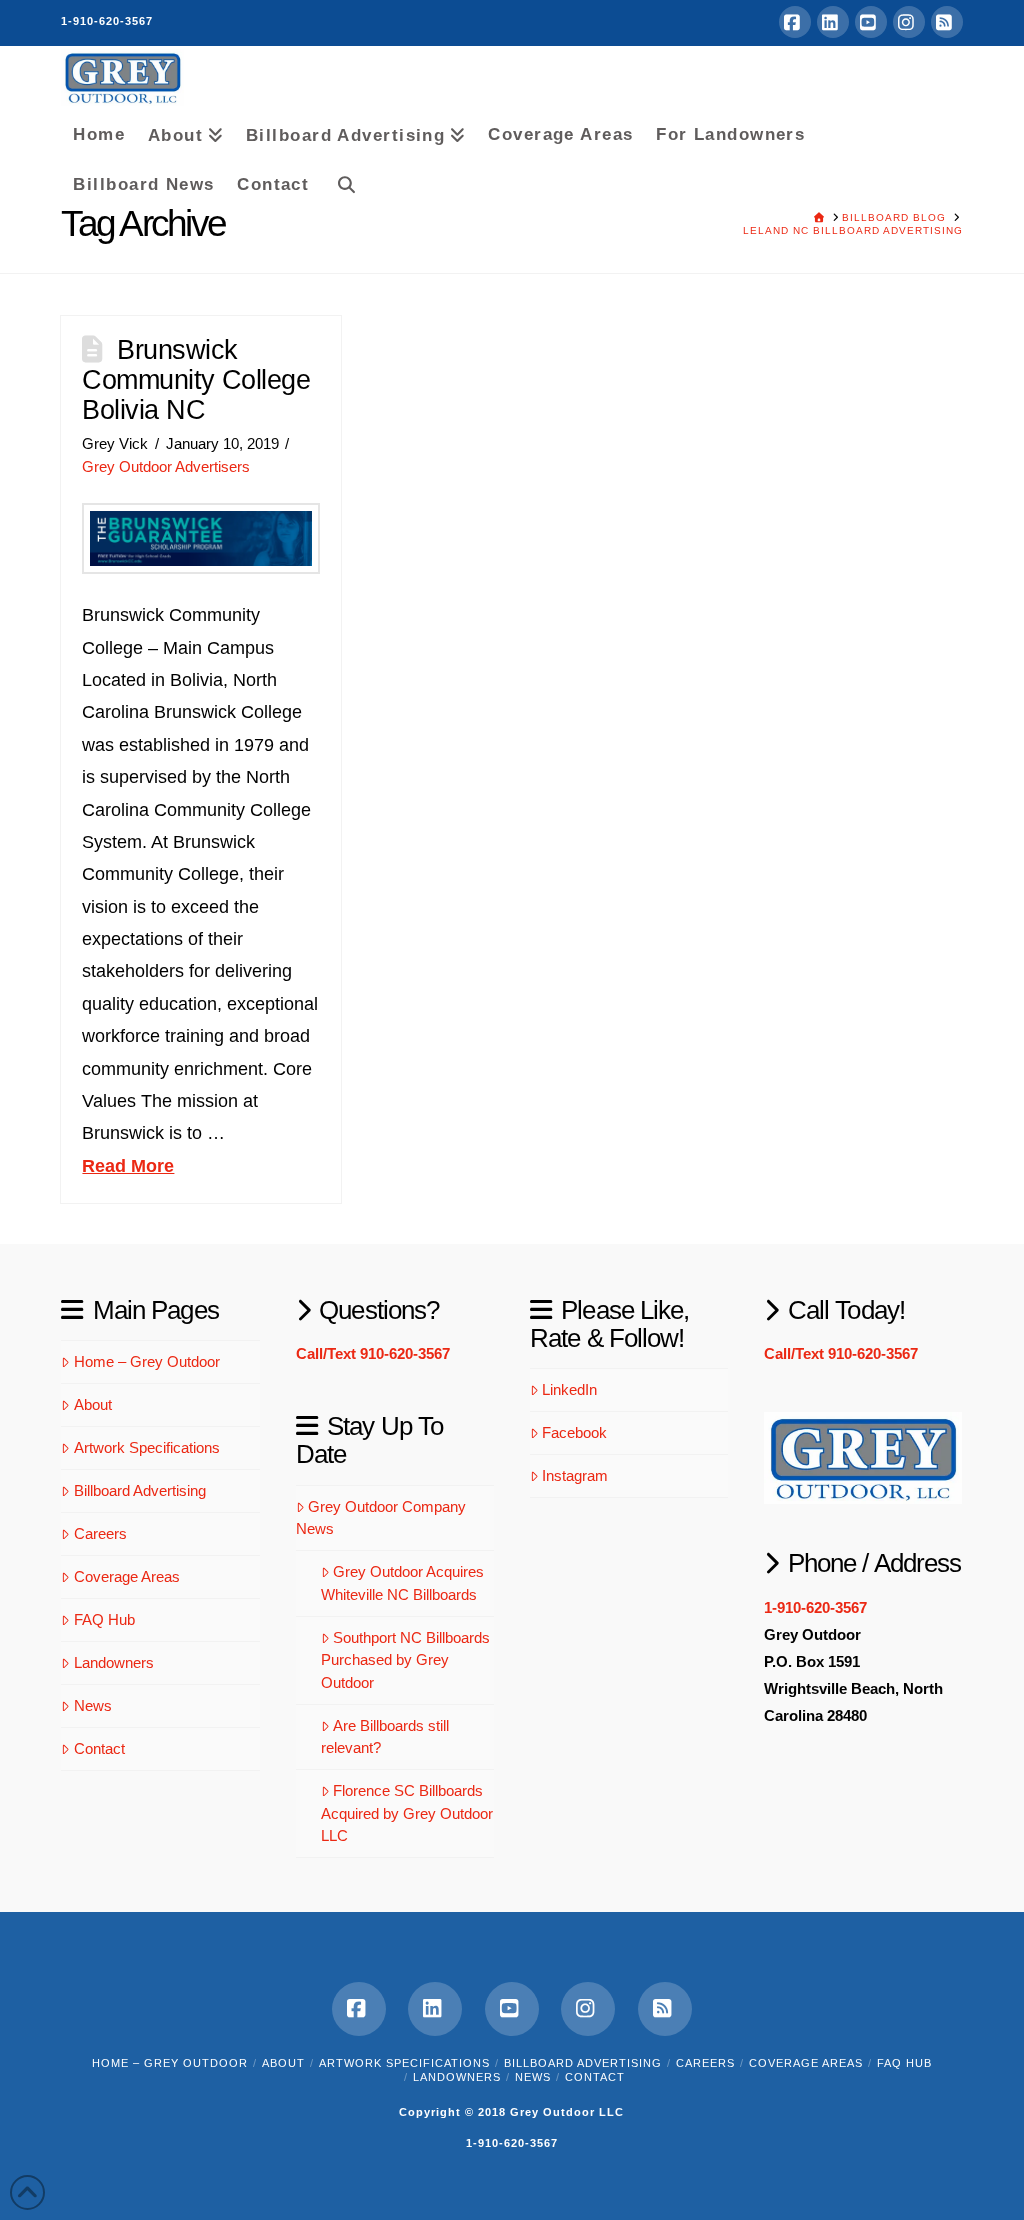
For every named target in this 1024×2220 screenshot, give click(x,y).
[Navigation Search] (340, 181)
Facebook (574, 1432)
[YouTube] (871, 22)
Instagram (575, 1475)
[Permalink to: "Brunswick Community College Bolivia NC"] (201, 538)
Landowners (114, 1662)
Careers (100, 1533)
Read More (128, 1166)
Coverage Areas (127, 1576)
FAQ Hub (104, 1619)
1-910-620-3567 (107, 21)
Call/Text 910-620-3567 (373, 1353)
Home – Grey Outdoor (147, 1361)
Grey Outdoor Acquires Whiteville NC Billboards (403, 1583)
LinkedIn (569, 1389)
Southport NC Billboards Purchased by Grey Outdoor (406, 1660)
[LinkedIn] (833, 22)
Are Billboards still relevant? (385, 1737)
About (93, 1404)
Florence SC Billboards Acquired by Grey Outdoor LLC (407, 1813)
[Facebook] (795, 22)
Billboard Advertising (140, 1490)
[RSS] (947, 22)
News (93, 1705)
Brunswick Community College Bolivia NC (196, 379)
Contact (99, 1748)
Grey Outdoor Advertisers (166, 467)
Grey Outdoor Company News (381, 1518)
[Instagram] (909, 22)
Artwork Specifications (147, 1447)
